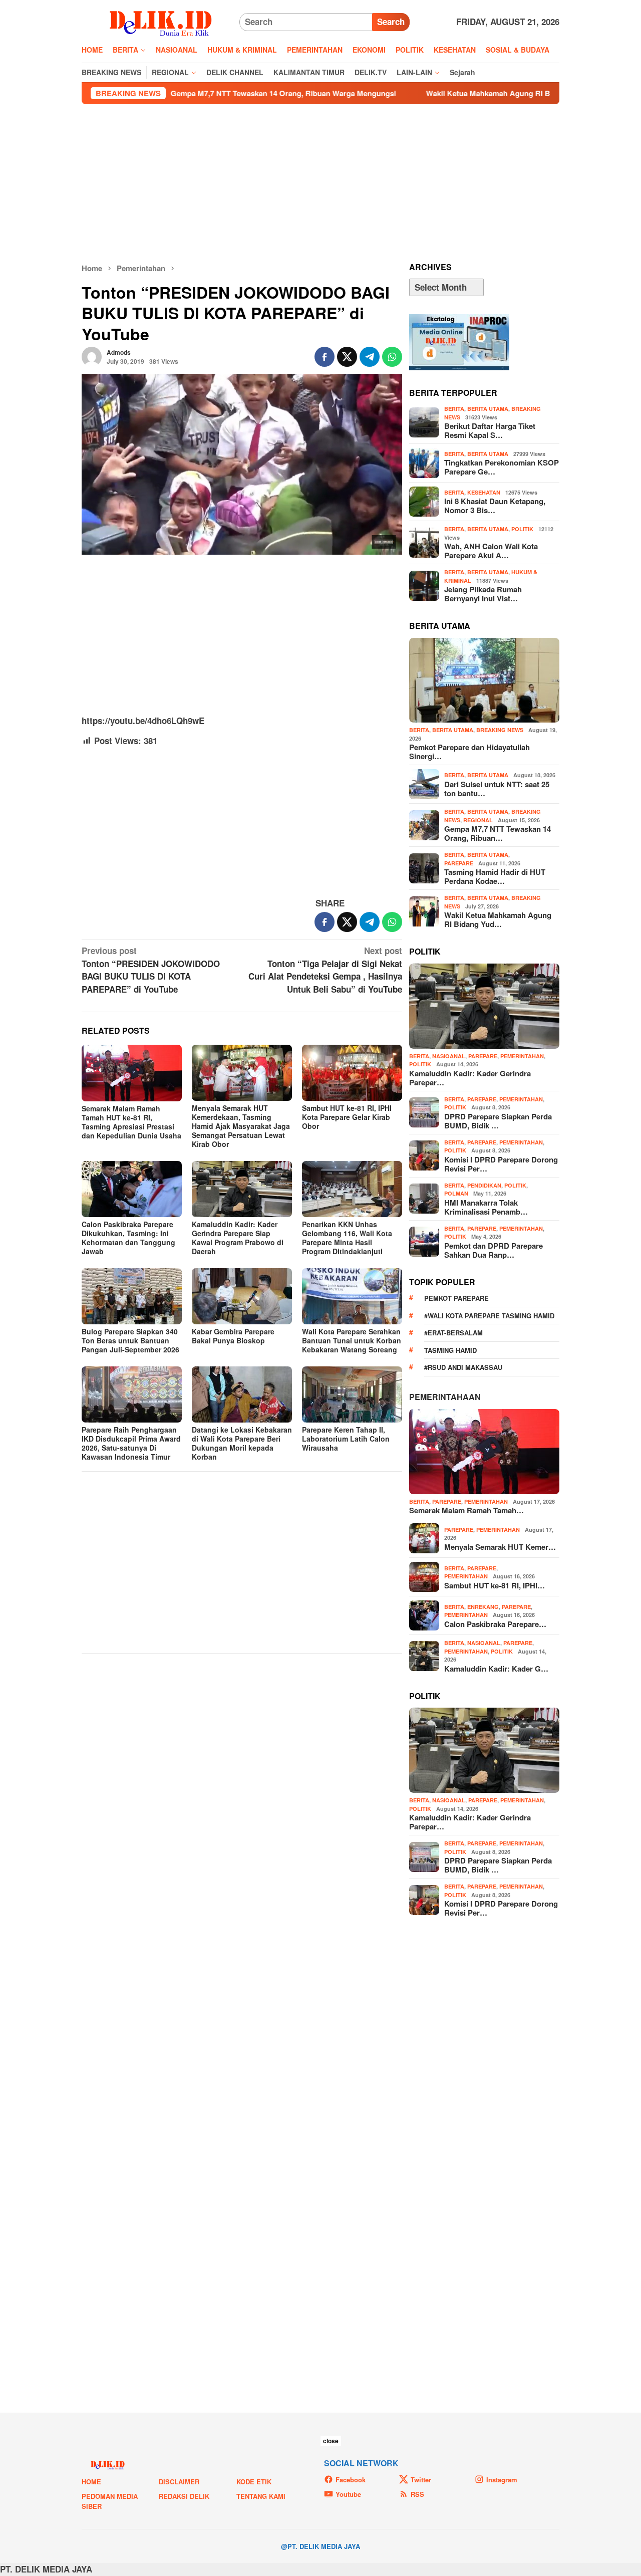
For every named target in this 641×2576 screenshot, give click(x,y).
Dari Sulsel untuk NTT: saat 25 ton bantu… (497, 789)
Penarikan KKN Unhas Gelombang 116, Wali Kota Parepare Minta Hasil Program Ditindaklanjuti (347, 1238)
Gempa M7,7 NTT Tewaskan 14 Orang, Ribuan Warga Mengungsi (181, 93)
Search (391, 22)
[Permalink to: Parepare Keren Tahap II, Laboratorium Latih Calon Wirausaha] (352, 1394)
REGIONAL (478, 820)
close (331, 2441)
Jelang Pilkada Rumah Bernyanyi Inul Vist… (483, 594)
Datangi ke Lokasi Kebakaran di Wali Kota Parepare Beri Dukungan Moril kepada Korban (242, 1443)
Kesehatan (484, 492)
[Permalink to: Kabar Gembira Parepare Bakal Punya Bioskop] (242, 1296)
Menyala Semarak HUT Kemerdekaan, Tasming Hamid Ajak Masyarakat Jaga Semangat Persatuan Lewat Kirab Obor (241, 1126)
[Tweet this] (347, 357)
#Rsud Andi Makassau (463, 1367)
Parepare (459, 863)
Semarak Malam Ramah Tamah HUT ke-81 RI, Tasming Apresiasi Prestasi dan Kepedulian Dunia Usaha (131, 1122)
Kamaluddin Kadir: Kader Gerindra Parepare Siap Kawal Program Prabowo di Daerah (238, 1238)
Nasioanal (449, 1056)
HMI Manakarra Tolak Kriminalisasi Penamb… (486, 1207)
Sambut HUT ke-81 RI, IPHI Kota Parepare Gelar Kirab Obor (347, 1117)
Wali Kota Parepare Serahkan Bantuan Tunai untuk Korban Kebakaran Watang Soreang (352, 1340)
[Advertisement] (320, 183)
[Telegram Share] (370, 357)
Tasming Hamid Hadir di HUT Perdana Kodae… (495, 876)
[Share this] (325, 357)
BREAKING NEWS (500, 730)
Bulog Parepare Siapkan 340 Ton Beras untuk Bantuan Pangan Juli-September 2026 (130, 1340)
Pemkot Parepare (456, 1298)
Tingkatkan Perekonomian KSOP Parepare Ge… (502, 467)
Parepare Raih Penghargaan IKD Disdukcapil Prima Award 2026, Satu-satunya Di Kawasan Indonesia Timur (131, 1443)
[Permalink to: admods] (92, 356)
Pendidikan (484, 1185)
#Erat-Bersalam (453, 1333)
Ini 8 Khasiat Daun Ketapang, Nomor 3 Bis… (495, 506)
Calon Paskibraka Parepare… (495, 1624)
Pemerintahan (522, 1056)
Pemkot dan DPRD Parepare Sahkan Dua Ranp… (494, 1250)
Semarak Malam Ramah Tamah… (466, 1510)
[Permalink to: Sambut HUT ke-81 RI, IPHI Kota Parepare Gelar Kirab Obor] (352, 1073)
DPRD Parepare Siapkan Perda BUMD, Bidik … (498, 1121)
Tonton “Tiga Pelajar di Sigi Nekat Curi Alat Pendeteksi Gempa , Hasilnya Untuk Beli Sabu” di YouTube (325, 970)
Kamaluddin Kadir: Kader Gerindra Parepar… (470, 1078)
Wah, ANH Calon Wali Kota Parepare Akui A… (491, 551)
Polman (456, 1193)
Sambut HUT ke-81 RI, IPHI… (495, 1585)
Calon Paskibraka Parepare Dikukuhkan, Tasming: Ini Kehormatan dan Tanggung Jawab (128, 1238)
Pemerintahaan (445, 1397)
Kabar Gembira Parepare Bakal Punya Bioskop (233, 1336)
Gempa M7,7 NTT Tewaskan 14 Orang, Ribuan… (498, 833)
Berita (454, 409)
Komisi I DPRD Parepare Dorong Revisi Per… (501, 1164)
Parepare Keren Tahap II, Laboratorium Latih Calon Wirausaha (346, 1439)
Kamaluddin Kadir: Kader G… (496, 1669)
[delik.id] (161, 21)
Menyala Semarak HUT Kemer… (500, 1547)
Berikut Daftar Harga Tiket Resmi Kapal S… (490, 430)
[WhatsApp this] (392, 357)
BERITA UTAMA (488, 409)
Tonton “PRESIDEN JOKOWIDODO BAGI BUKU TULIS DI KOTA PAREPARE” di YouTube (151, 970)
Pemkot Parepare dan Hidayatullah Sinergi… (469, 752)
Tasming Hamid (450, 1350)
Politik (522, 529)
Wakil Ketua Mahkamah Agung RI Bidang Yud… (498, 919)
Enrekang (483, 1607)
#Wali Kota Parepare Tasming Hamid (489, 1316)
